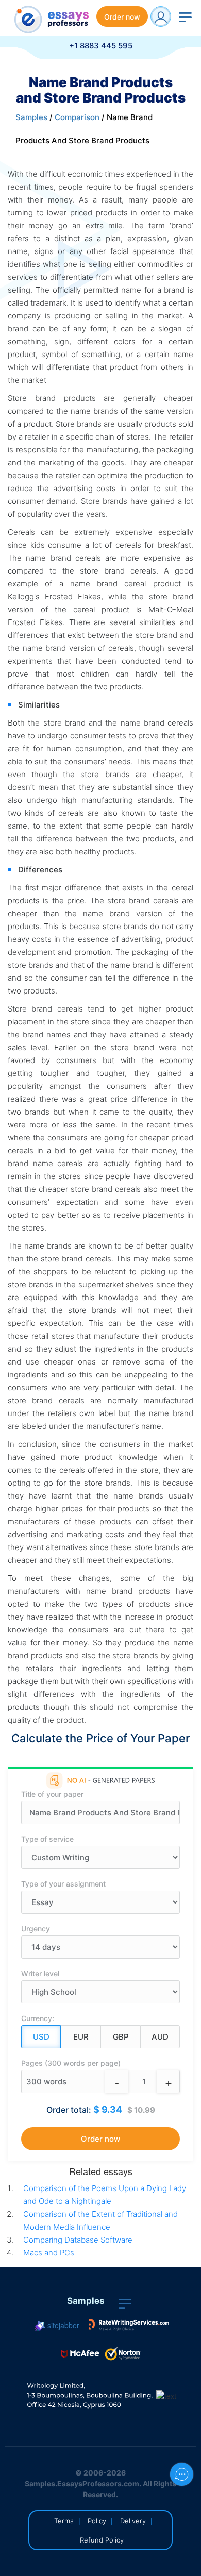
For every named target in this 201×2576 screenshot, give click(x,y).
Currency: (38, 2018)
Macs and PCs (49, 2253)
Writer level (40, 1973)
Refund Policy (102, 2540)
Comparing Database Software (78, 2240)
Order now (122, 17)
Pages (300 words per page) (71, 2063)
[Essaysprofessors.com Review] (129, 2325)
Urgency (36, 1929)
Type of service (47, 1839)
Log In (161, 16)
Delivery (133, 2521)
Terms (64, 2521)
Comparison (77, 117)
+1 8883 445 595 (101, 46)
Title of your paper (52, 1794)
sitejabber (62, 2325)
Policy (97, 2521)
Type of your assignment (63, 1884)
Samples (31, 117)
